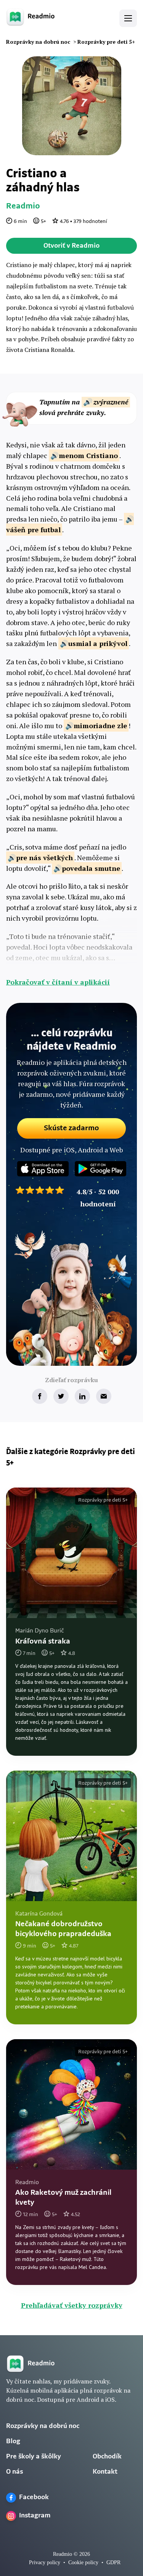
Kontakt (105, 2472)
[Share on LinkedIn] (82, 1396)
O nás (14, 2472)
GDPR (113, 2562)
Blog (13, 2442)
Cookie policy (83, 2562)
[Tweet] (61, 1396)
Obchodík (107, 2457)
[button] (128, 18)
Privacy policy (45, 2562)
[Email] (104, 1396)
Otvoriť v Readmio (71, 246)
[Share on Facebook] (40, 1396)
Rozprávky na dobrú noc (43, 2426)
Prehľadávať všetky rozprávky (72, 2305)
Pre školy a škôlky (34, 2457)
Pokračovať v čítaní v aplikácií (58, 982)
